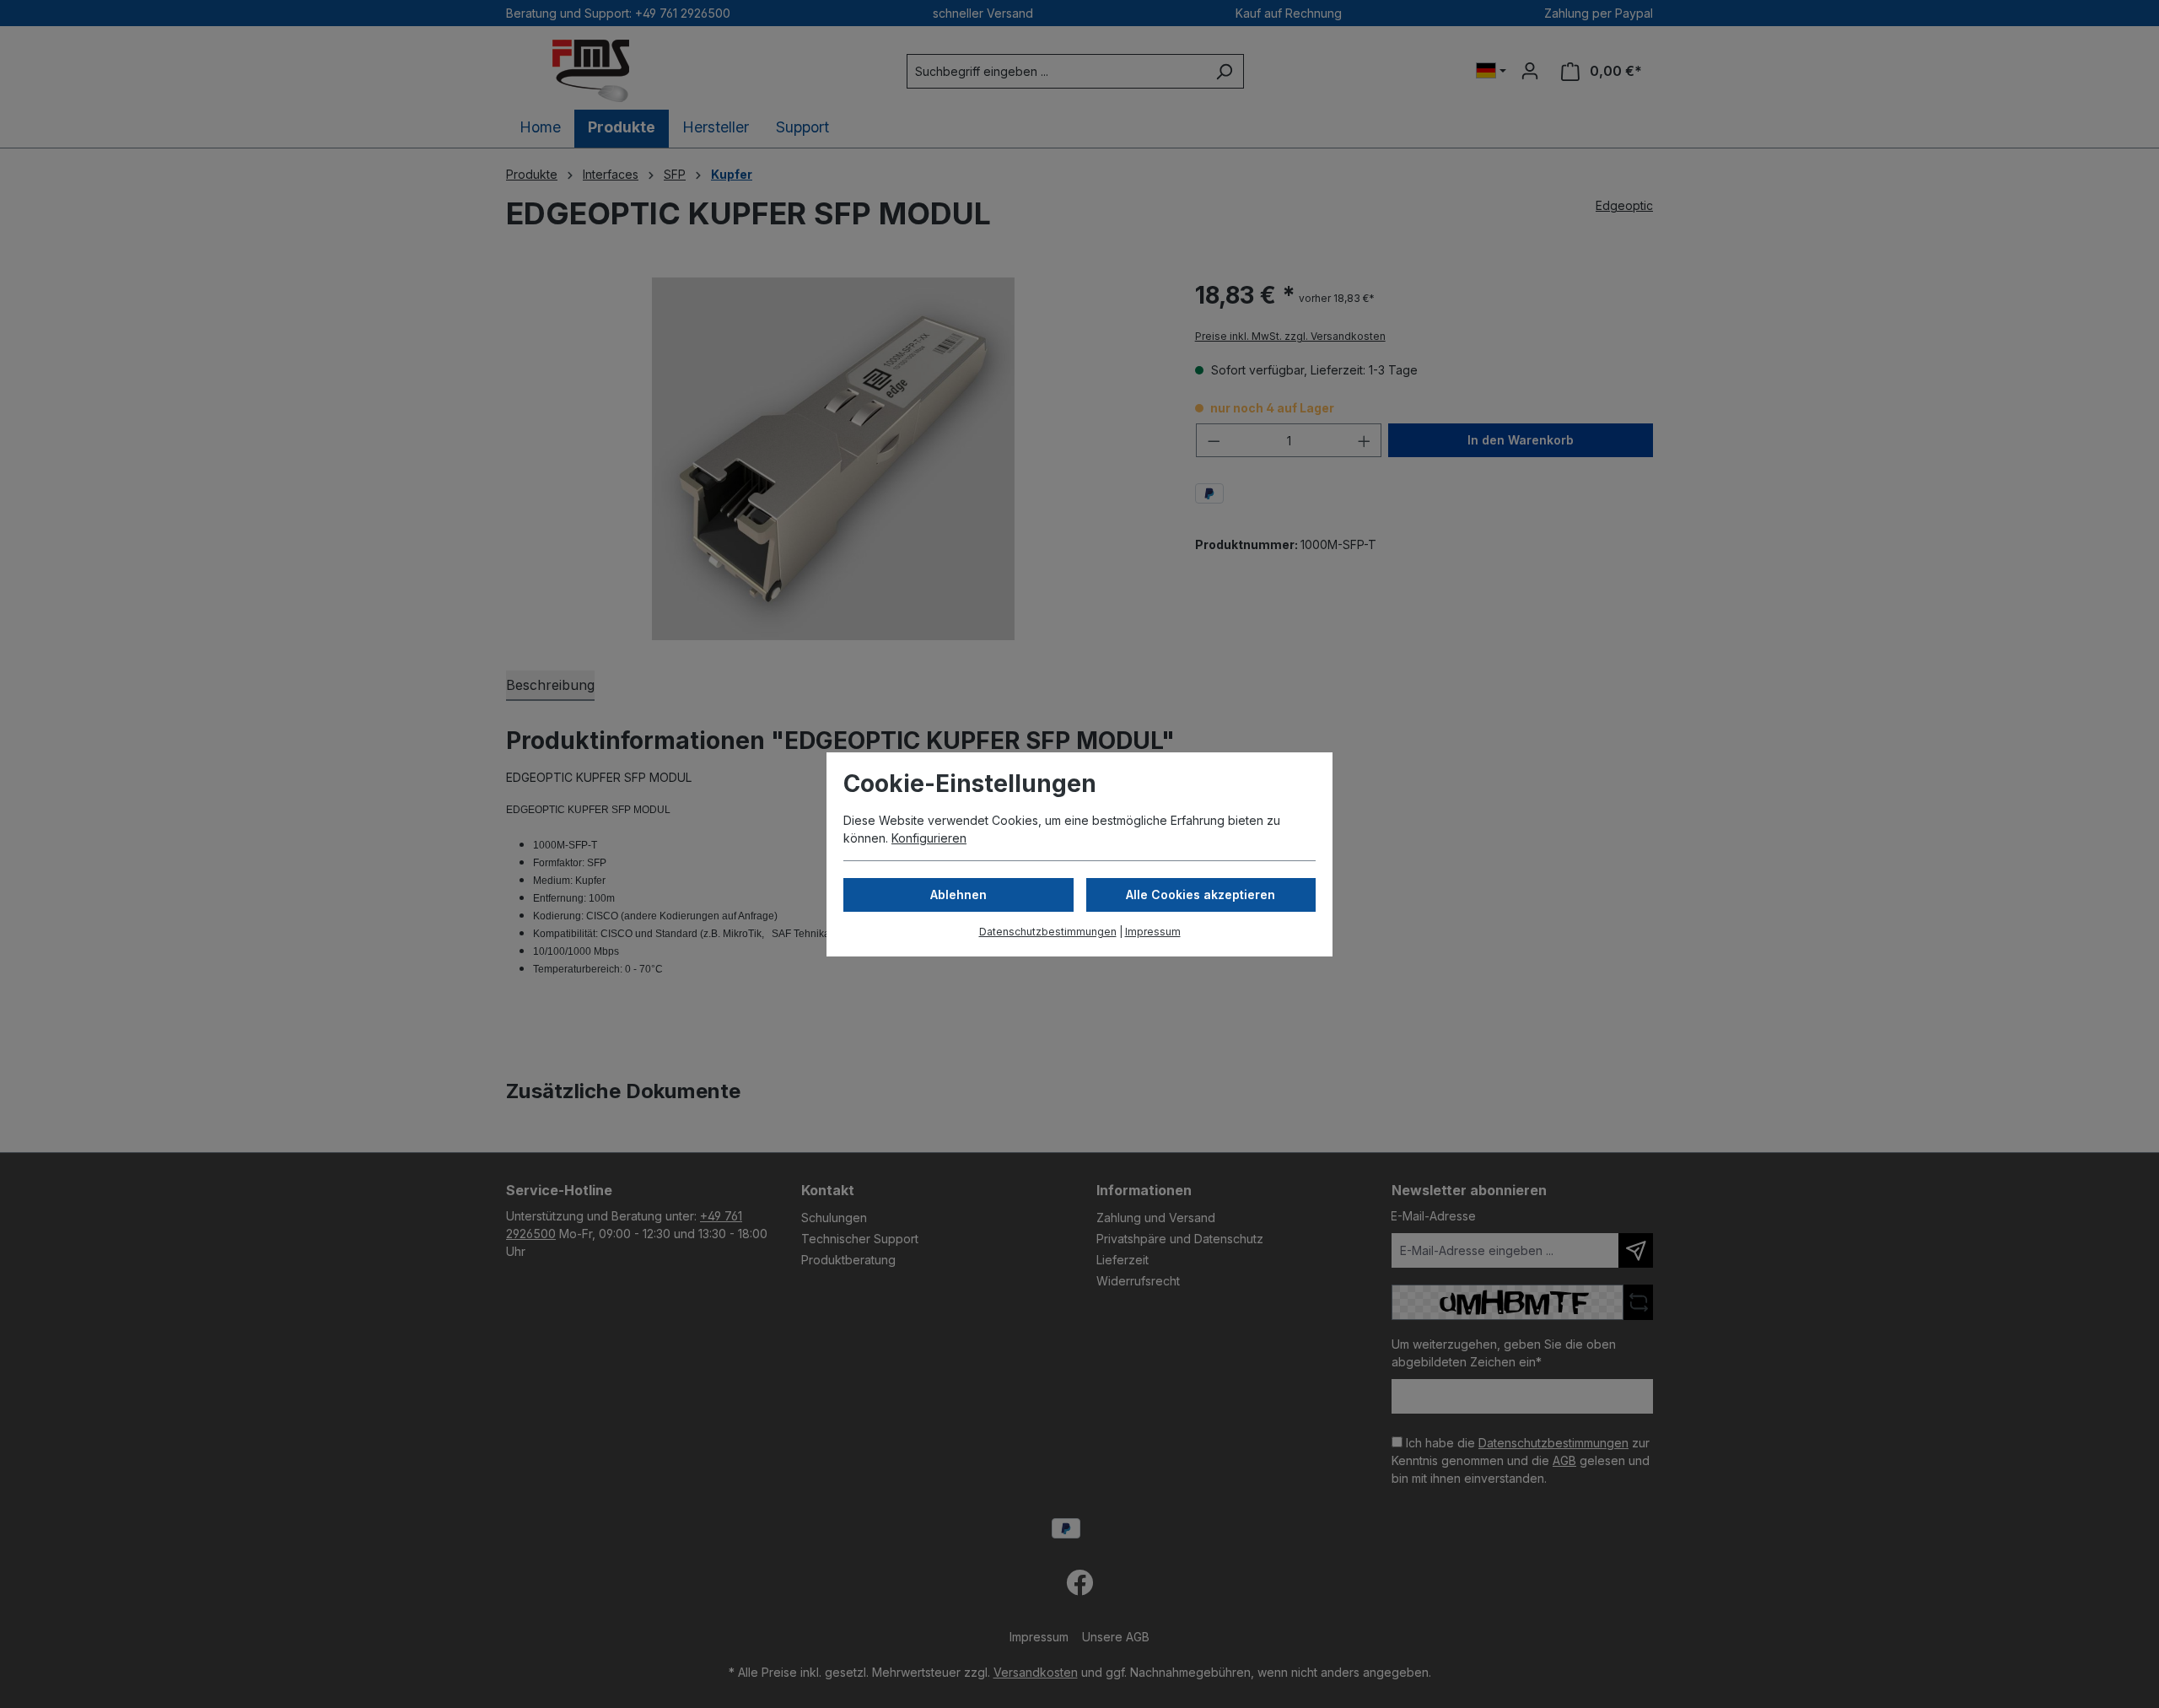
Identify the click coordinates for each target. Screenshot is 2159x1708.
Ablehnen (958, 894)
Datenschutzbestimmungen (1048, 932)
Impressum (1153, 932)
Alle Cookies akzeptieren (1201, 894)
